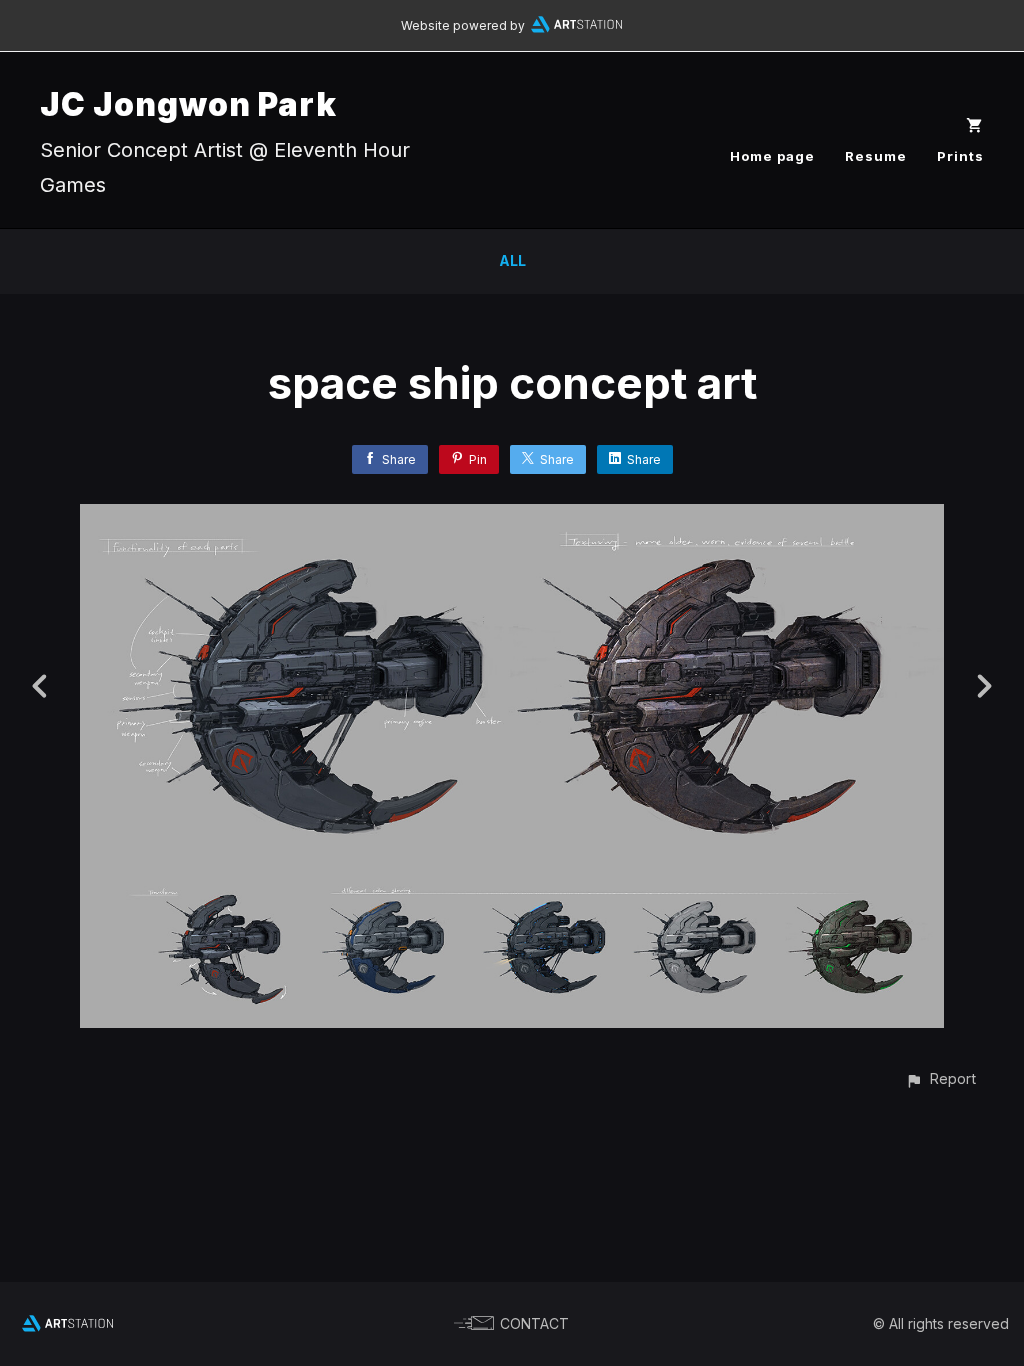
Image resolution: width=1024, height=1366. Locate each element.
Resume (876, 156)
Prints (960, 156)
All (512, 260)
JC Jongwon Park (188, 104)
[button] (940, 1078)
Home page (772, 156)
